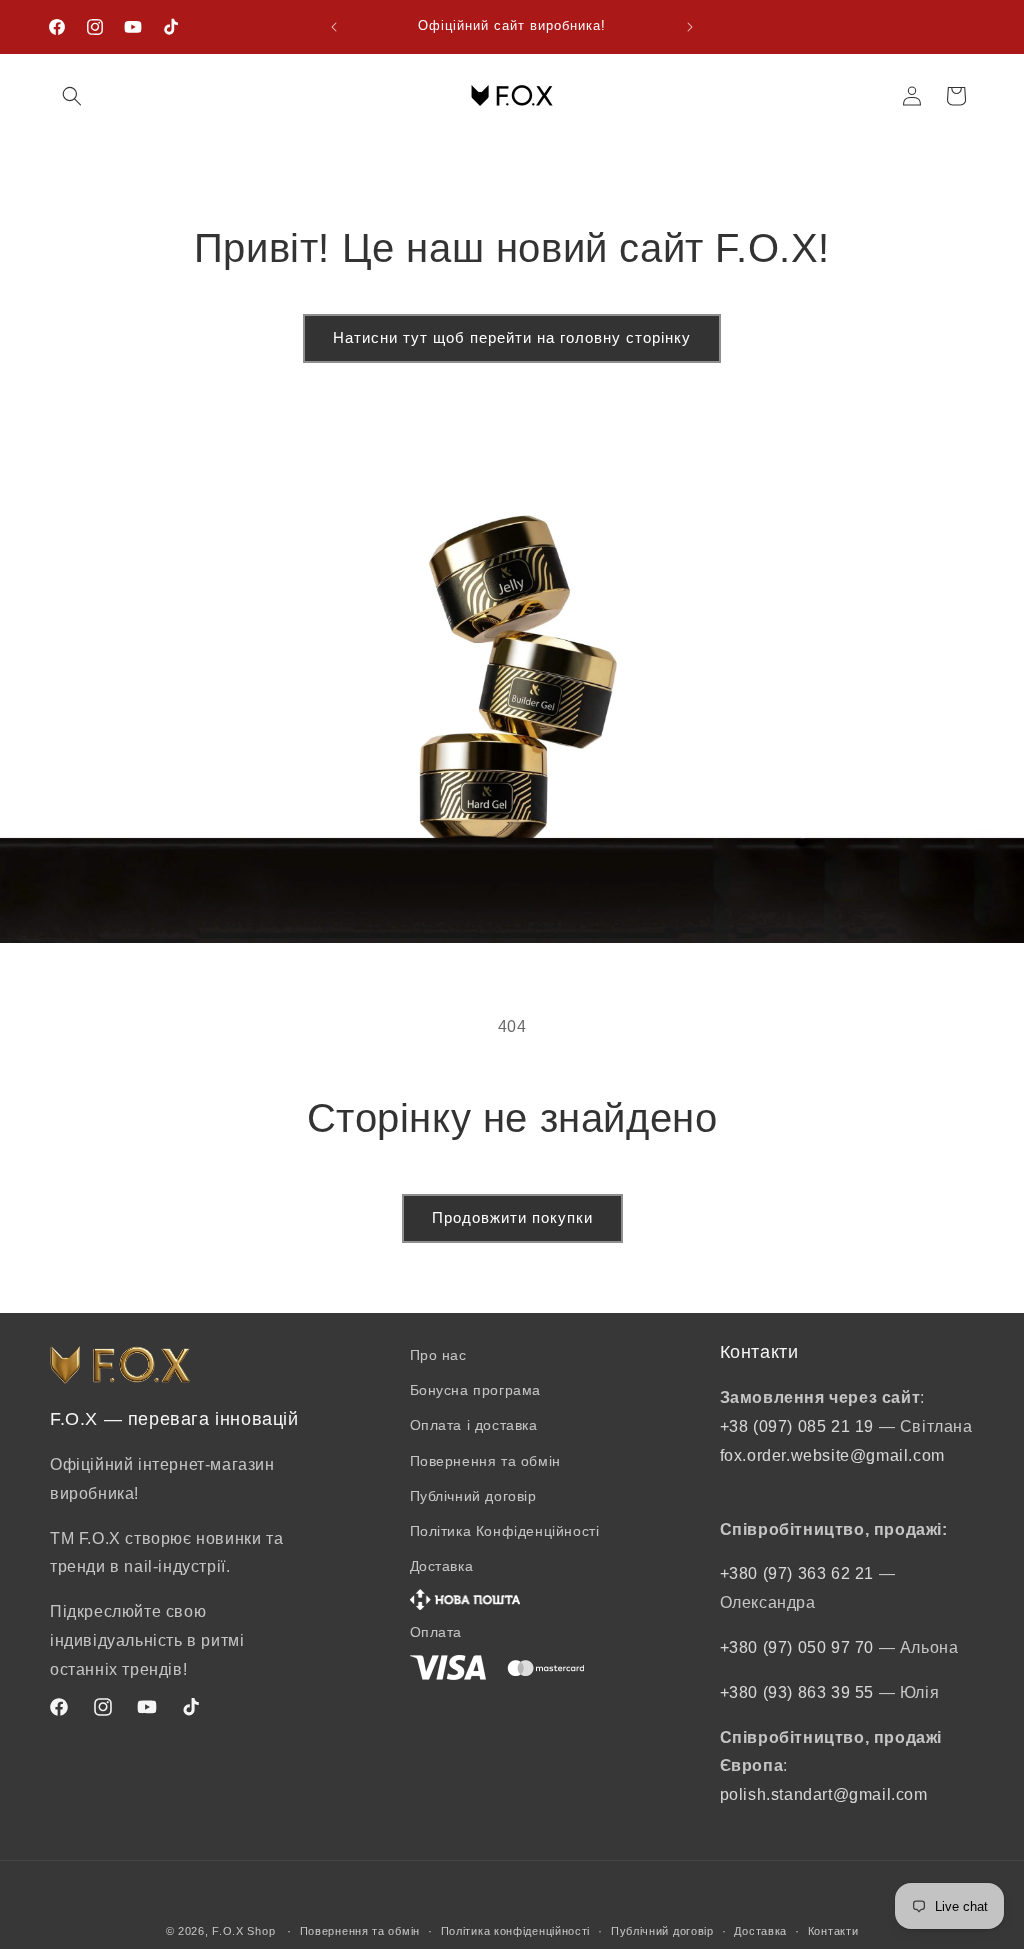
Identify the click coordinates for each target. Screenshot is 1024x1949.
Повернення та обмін (485, 1461)
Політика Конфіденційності (505, 1531)
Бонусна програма (476, 1390)
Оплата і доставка (474, 1425)
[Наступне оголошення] (690, 27)
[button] (72, 96)
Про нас (438, 1355)
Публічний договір (473, 1496)
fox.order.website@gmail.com (832, 1455)
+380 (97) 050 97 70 (799, 1647)
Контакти (833, 1931)
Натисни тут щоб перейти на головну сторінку (512, 337)
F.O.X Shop (243, 1931)
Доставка (760, 1931)
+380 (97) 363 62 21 (799, 1573)
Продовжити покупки (512, 1217)
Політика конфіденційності (516, 1931)
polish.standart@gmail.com (824, 1794)
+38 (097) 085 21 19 (797, 1426)
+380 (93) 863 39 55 (799, 1692)
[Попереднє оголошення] (334, 27)
